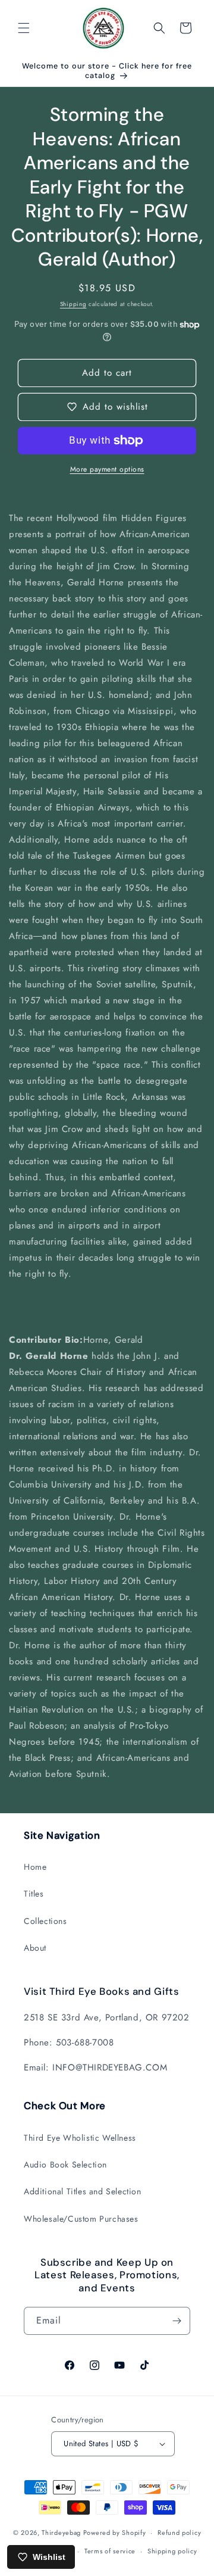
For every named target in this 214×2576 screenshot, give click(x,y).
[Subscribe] (177, 2321)
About (35, 1948)
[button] (24, 28)
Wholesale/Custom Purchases (81, 2219)
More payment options (107, 469)
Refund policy (179, 2533)
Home (35, 1867)
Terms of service (110, 2551)
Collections (45, 1921)
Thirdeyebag (61, 2533)
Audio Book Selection (65, 2165)
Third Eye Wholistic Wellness (80, 2138)
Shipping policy (172, 2551)
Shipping (73, 304)
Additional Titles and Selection (83, 2191)
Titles (34, 1894)
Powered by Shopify (115, 2533)
